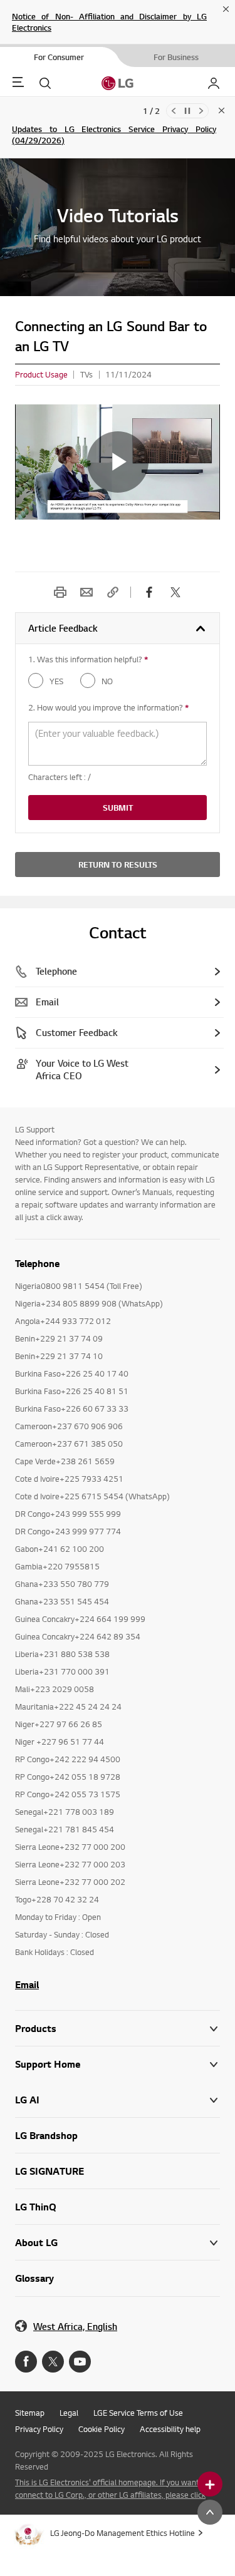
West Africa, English (75, 2327)
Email (86, 592)
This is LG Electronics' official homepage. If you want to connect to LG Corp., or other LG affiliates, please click (112, 2488)
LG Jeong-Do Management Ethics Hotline (123, 2533)
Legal (69, 2413)
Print (60, 592)
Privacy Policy (39, 2429)
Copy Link (113, 592)
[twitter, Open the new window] (175, 592)
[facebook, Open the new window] (149, 592)
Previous (174, 111)
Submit (118, 808)
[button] (118, 2064)
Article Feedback (63, 628)
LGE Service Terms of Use (138, 2413)
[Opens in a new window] (26, 2362)
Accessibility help (170, 2429)
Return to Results (118, 865)
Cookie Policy (102, 2429)
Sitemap (30, 2413)
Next (201, 111)
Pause (187, 111)
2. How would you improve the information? (108, 707)
